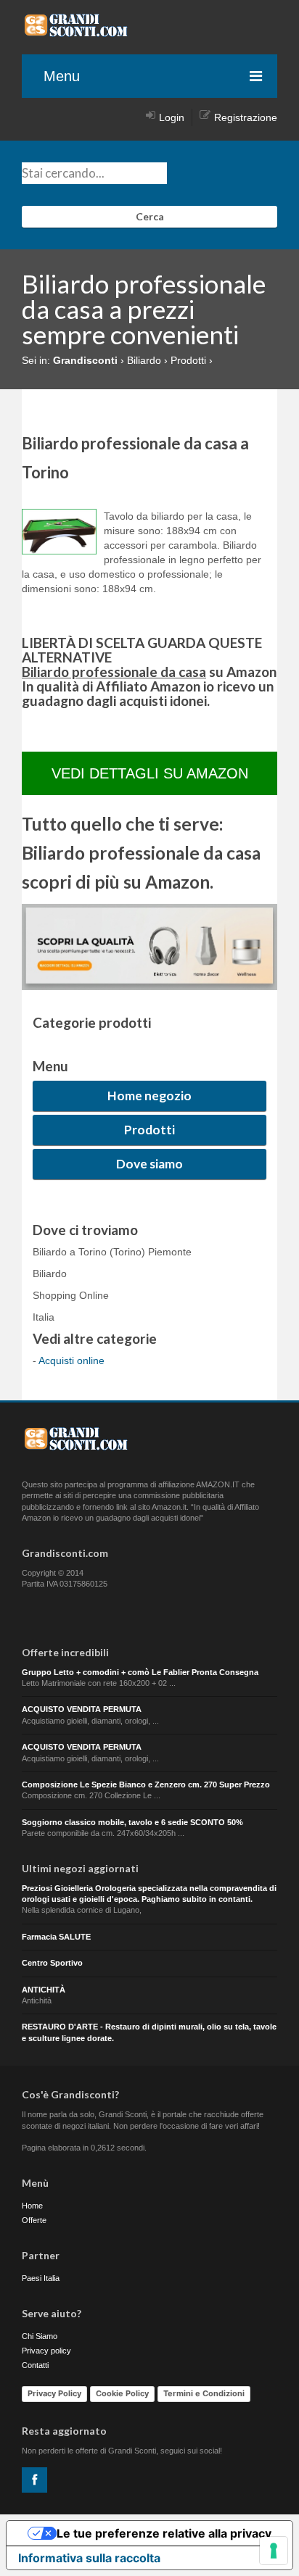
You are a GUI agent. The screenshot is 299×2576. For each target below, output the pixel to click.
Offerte (34, 2220)
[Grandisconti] (76, 32)
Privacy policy (46, 2351)
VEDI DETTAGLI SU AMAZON (150, 773)
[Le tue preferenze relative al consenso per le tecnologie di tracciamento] (274, 2551)
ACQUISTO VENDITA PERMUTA (82, 1709)
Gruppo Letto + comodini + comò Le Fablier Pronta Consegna (140, 1672)
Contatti (35, 2365)
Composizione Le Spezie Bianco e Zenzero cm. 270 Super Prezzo (146, 1784)
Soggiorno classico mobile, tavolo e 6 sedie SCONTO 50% (132, 1822)
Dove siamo (149, 1164)
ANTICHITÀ (44, 1990)
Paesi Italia (41, 2278)
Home (32, 2206)
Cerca (150, 216)
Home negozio (149, 1096)
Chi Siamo (40, 2336)
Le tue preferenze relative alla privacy (164, 2533)
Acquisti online (71, 1360)
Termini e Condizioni (204, 2393)
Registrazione (246, 117)
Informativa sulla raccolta (89, 2558)
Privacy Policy (54, 2393)
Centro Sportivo (52, 1963)
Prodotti (149, 1130)
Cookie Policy (122, 2393)
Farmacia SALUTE (56, 1937)
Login (172, 117)
